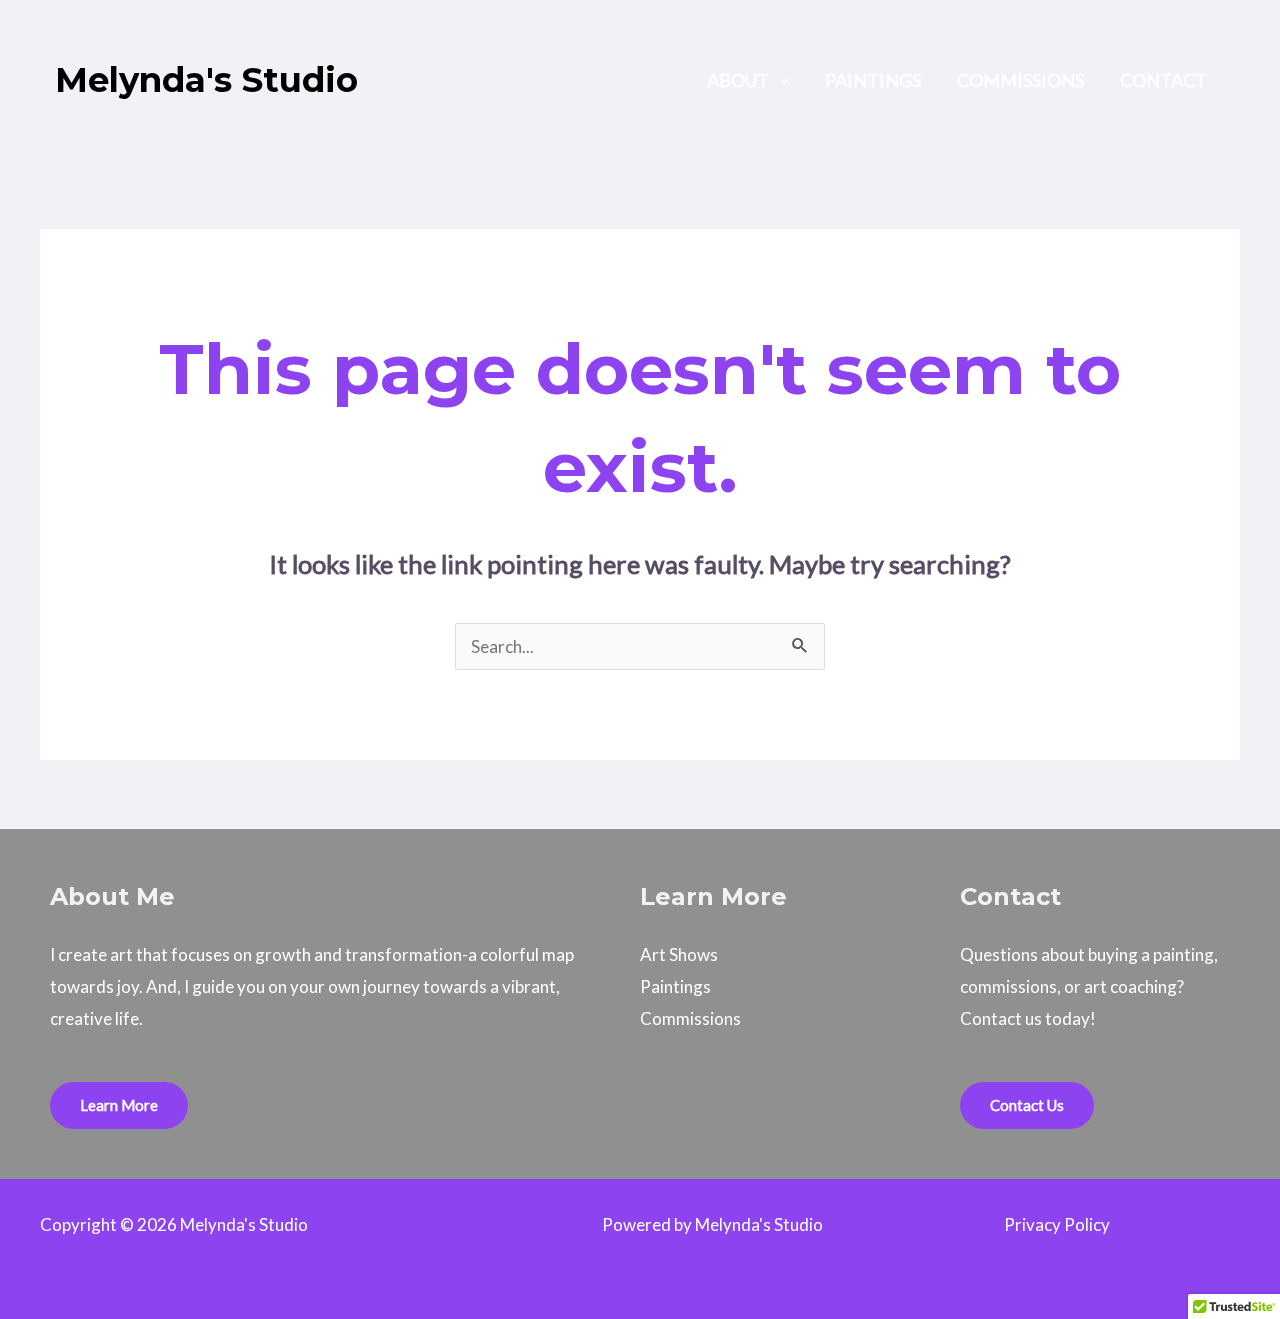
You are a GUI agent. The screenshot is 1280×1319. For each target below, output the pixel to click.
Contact (1163, 80)
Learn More (119, 1105)
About (738, 80)
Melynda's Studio (206, 80)
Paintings (873, 80)
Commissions (1020, 80)
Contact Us (1027, 1105)
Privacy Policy (1057, 1224)
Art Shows (679, 954)
